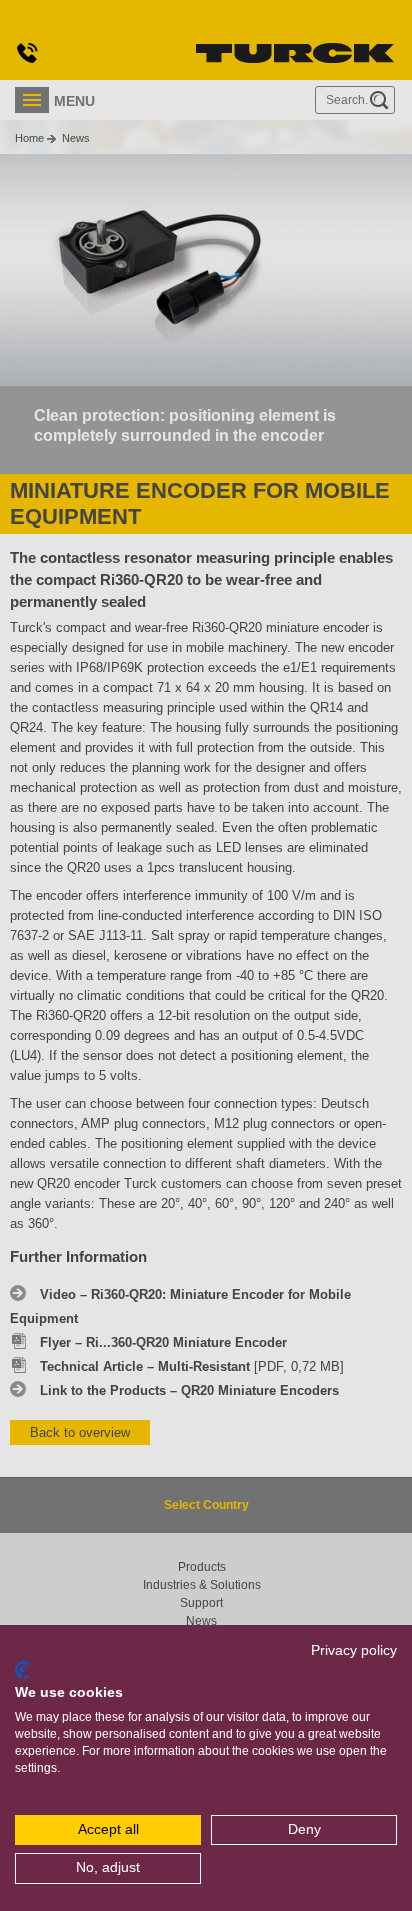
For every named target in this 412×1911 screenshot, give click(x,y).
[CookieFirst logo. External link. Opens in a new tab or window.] (22, 1670)
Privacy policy (354, 1650)
